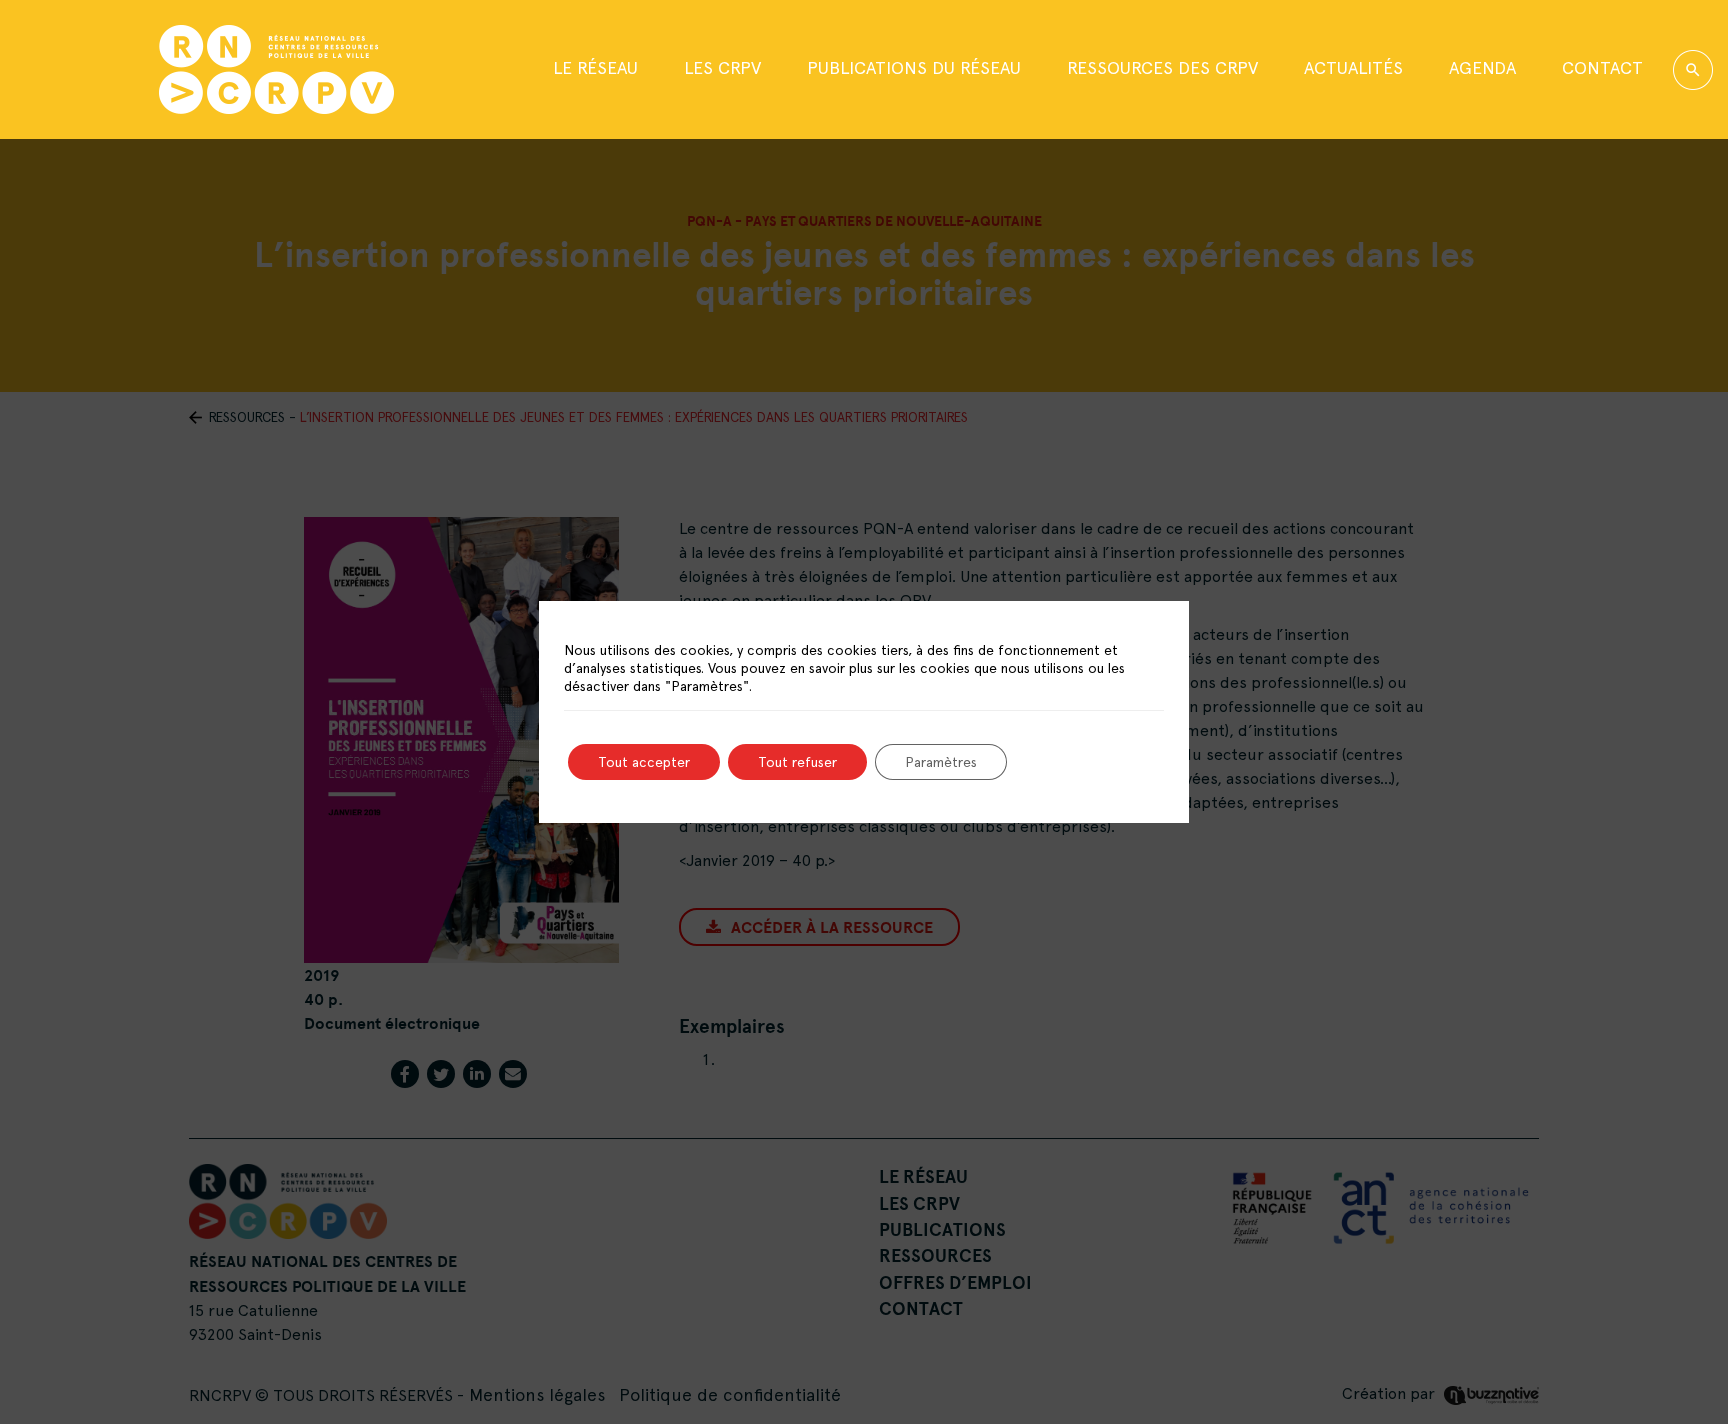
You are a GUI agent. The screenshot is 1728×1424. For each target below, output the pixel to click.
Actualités (1353, 67)
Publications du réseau (914, 67)
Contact (1602, 67)
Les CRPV (722, 67)
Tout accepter (644, 762)
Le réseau (595, 67)
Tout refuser (797, 762)
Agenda (1482, 67)
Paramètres (941, 762)
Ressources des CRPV (1162, 67)
